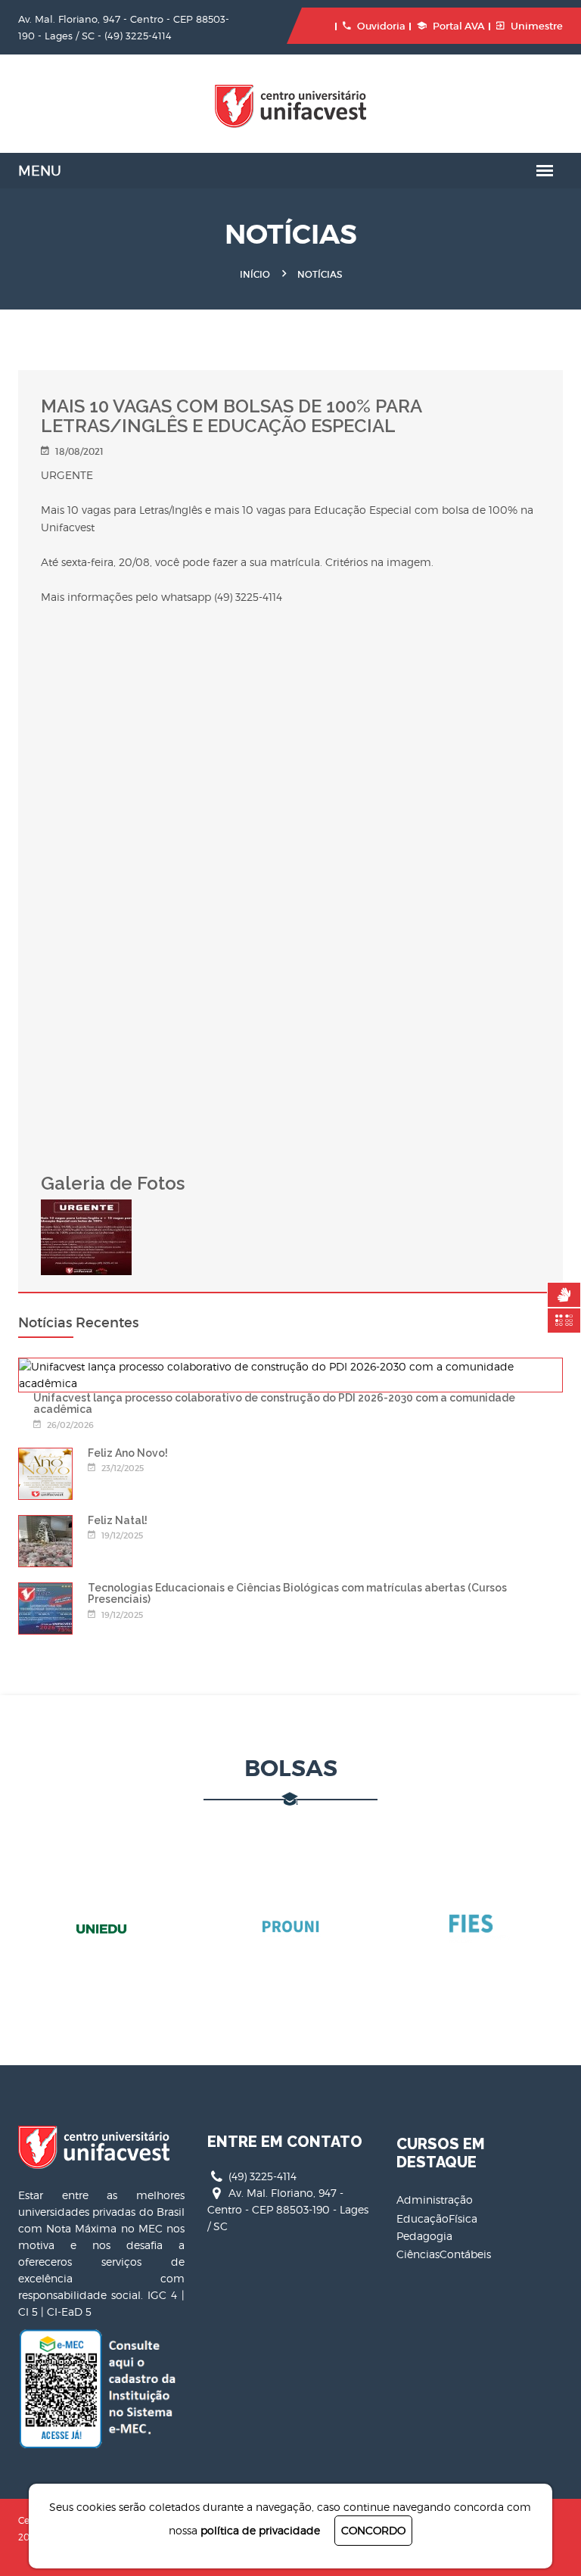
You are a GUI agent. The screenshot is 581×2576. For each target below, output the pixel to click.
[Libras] (564, 1295)
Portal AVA (459, 26)
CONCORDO (373, 2530)
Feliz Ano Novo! (128, 1453)
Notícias (320, 274)
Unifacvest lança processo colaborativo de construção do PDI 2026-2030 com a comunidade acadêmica (274, 1403)
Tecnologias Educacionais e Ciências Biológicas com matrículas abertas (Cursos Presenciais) (297, 1593)
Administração (435, 2200)
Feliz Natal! (118, 1520)
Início (255, 274)
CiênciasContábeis (444, 2254)
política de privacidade (260, 2530)
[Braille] (564, 1321)
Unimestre (537, 26)
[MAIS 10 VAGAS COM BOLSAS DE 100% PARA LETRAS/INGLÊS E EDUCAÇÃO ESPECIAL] (86, 1207)
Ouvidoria (381, 26)
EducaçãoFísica (437, 2218)
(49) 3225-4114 (138, 36)
